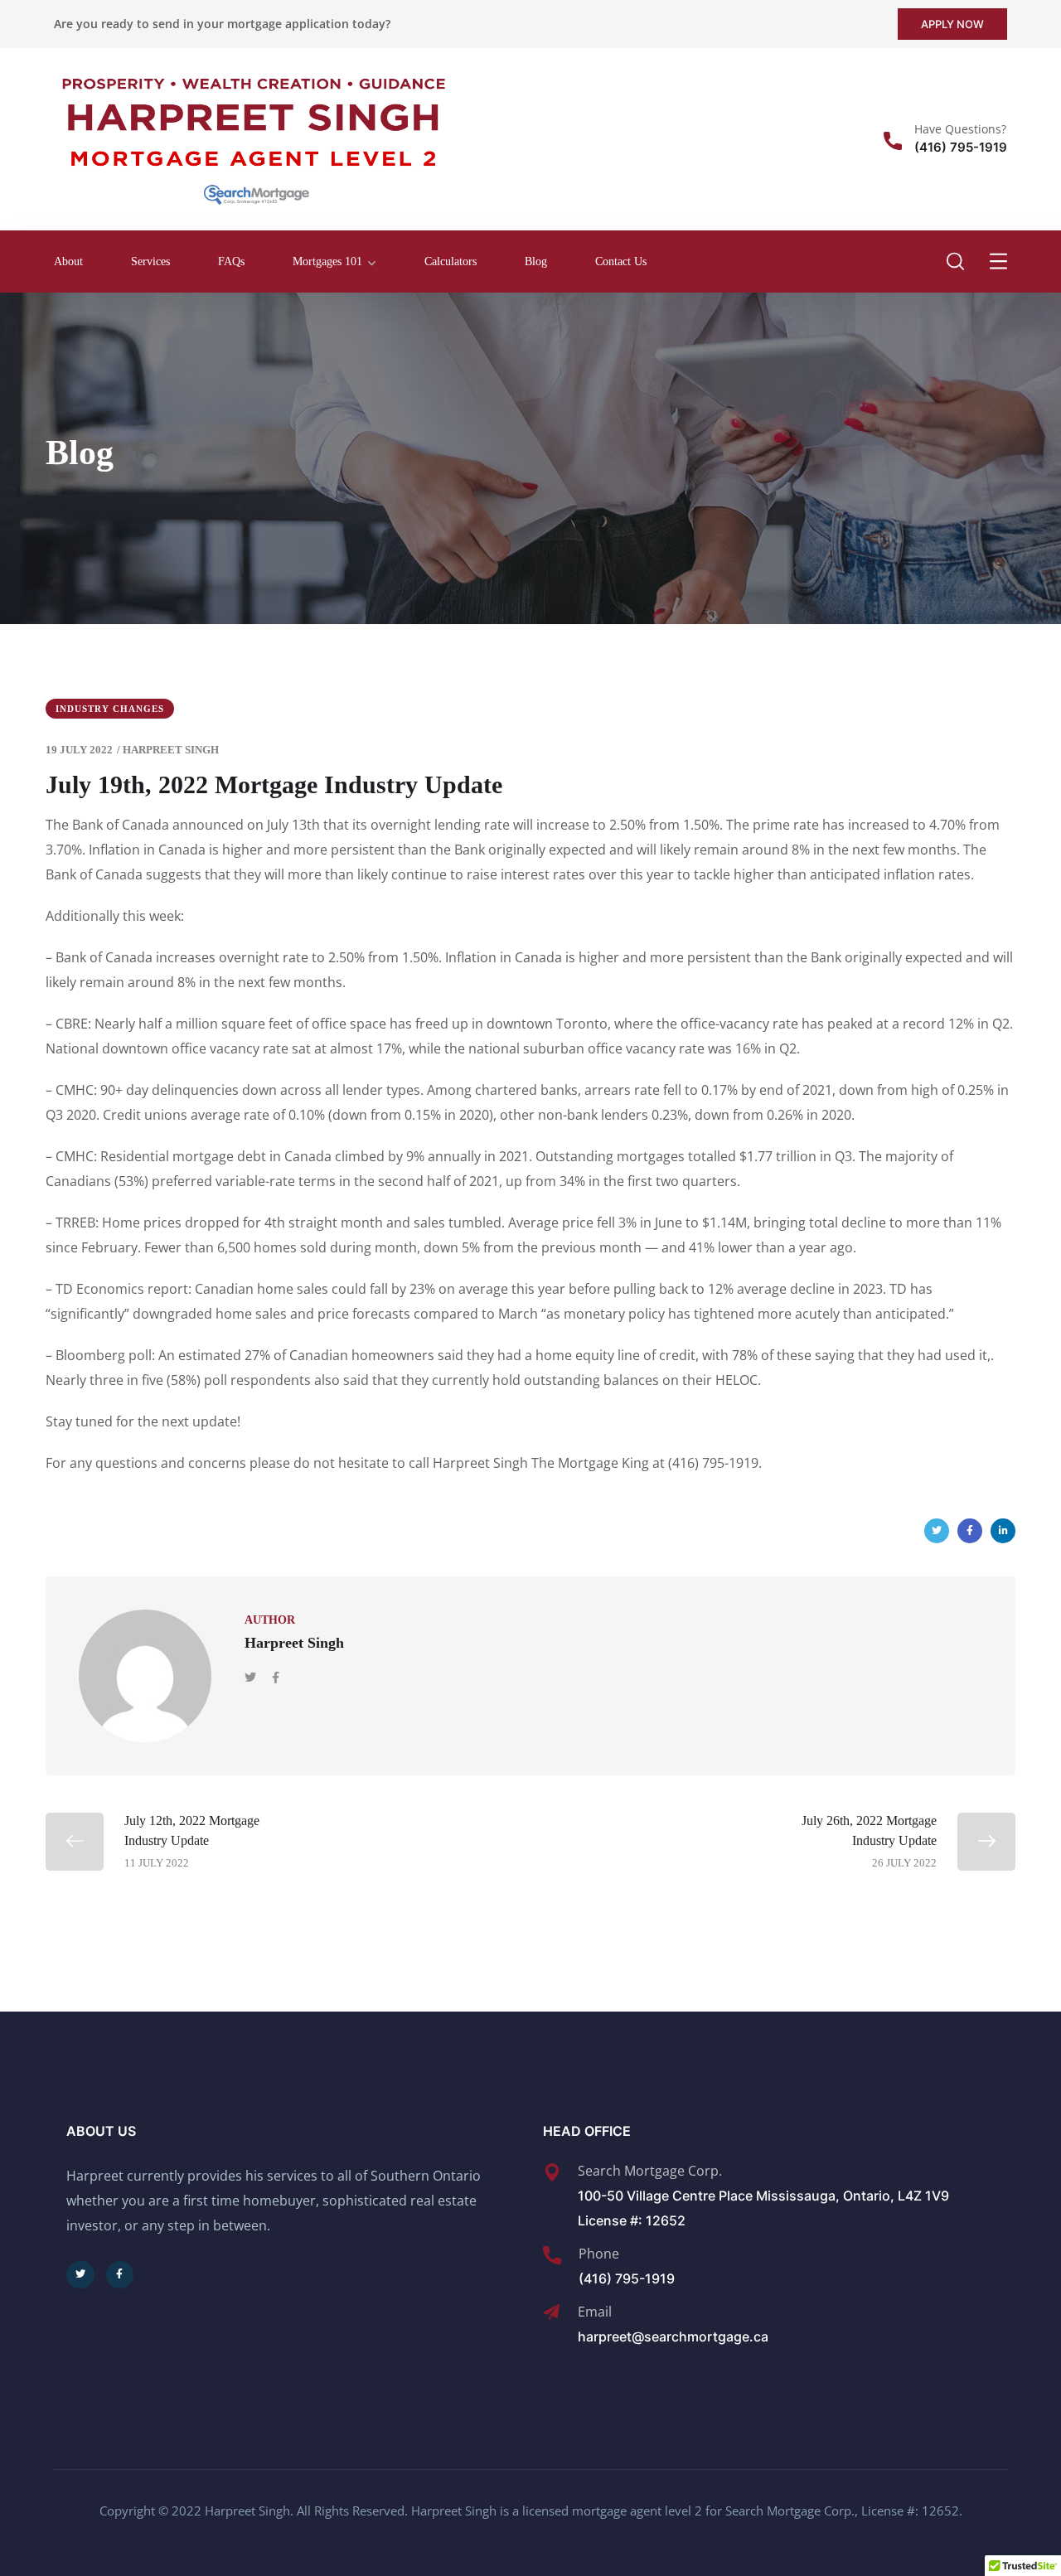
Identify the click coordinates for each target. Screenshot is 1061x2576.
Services (150, 261)
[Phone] (552, 2255)
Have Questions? (960, 129)
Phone (599, 2254)
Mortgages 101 (327, 261)
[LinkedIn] (1003, 1531)
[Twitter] (937, 1531)
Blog (536, 261)
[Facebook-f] (120, 2275)
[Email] (551, 2312)
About (68, 261)
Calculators (451, 261)
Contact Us (621, 261)
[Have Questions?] (893, 141)
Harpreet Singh (171, 750)
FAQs (231, 261)
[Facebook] (970, 1531)
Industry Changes (110, 709)
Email (595, 2312)
